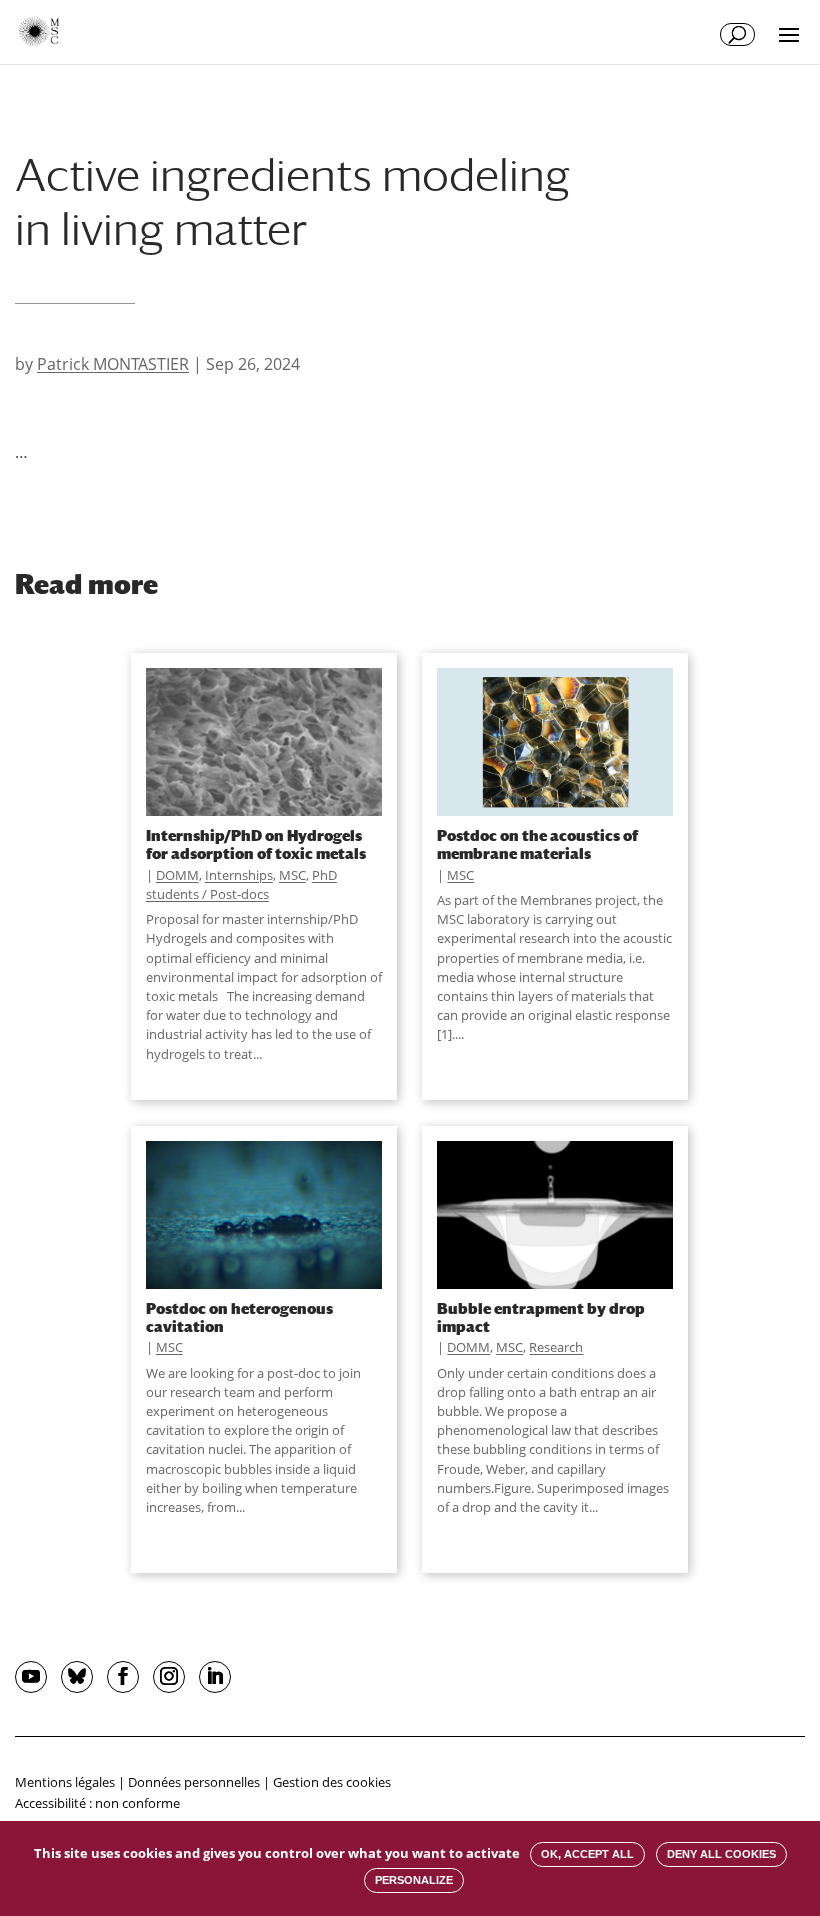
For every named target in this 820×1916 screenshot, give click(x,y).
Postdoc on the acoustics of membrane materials (537, 844)
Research (556, 1347)
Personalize (414, 1880)
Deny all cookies (721, 1854)
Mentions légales (65, 1782)
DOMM (177, 875)
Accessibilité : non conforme (97, 1803)
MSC (292, 875)
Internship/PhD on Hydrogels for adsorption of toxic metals (256, 844)
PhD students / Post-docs (241, 884)
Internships (239, 875)
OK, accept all (587, 1854)
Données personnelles (194, 1782)
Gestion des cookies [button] (332, 1782)
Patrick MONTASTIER (113, 364)
